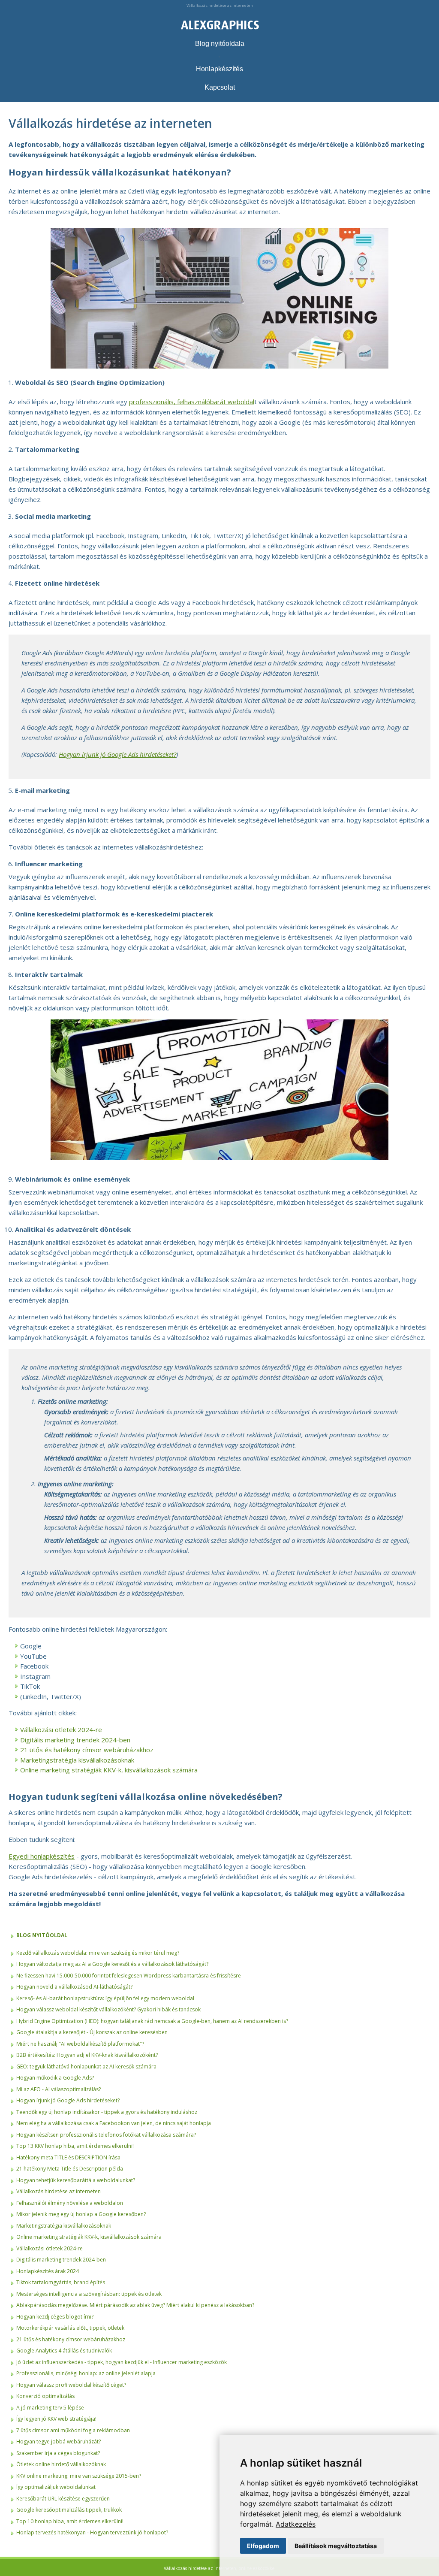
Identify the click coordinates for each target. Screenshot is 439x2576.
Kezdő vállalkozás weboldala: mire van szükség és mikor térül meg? (98, 1953)
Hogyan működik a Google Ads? (55, 2078)
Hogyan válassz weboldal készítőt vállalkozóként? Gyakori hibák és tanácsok (108, 2009)
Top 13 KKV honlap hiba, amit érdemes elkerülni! (75, 2146)
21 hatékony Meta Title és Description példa (70, 2169)
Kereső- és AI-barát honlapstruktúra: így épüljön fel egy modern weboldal (105, 1998)
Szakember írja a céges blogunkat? (58, 2453)
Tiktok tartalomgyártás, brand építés (61, 2282)
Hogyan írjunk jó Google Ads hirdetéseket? (68, 2100)
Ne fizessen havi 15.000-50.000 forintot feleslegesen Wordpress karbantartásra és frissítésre (129, 1976)
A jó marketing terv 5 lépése (50, 2408)
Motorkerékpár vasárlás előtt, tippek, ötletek (70, 2328)
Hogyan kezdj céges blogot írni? (55, 2317)
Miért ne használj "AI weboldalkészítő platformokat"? (80, 2044)
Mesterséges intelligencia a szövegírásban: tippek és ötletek (89, 2294)
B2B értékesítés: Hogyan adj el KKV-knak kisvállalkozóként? (87, 2055)
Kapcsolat (220, 87)
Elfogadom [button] (263, 2546)
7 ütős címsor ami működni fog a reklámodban (73, 2430)
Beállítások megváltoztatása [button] (336, 2546)
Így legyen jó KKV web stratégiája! (56, 2419)
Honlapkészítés (219, 69)
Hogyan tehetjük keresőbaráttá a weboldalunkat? (76, 2180)
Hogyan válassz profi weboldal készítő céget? (71, 2385)
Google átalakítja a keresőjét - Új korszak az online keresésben (92, 2032)
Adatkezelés (296, 2524)
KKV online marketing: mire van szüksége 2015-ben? (79, 2476)
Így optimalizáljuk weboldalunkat (56, 2487)
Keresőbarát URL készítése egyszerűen (63, 2499)
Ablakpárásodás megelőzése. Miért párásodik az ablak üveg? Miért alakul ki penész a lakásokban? (135, 2305)
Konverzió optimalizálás (45, 2396)
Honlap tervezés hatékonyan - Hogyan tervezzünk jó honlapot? (92, 2532)
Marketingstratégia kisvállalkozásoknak (77, 1760)
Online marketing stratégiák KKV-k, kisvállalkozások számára (109, 1770)
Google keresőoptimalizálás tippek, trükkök (69, 2510)
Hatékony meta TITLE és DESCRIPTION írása (68, 2157)
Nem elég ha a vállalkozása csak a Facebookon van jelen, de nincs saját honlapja (114, 2123)
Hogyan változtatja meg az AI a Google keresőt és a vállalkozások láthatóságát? (112, 1964)
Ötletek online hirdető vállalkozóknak (61, 2464)
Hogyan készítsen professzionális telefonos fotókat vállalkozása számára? (106, 2135)
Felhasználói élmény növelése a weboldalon (70, 2203)
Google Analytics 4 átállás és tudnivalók (64, 2351)
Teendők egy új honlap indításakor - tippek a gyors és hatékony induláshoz (107, 2112)
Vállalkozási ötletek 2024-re (61, 1729)
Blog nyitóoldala (220, 44)
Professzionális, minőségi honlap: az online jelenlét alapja (86, 2373)
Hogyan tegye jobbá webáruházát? (59, 2441)
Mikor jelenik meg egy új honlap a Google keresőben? (81, 2214)
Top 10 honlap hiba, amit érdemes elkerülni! (70, 2521)
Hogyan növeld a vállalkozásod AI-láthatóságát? (74, 1987)
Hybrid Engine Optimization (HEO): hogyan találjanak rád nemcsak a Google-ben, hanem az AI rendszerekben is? (152, 2021)
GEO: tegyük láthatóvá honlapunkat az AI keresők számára (86, 2067)
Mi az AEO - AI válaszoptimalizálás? (59, 2089)
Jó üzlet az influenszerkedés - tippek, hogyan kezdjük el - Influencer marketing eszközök (122, 2362)
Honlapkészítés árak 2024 (48, 2271)
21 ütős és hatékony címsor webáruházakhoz (87, 1750)
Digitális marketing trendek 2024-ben (75, 1740)
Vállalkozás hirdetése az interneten (59, 2191)
